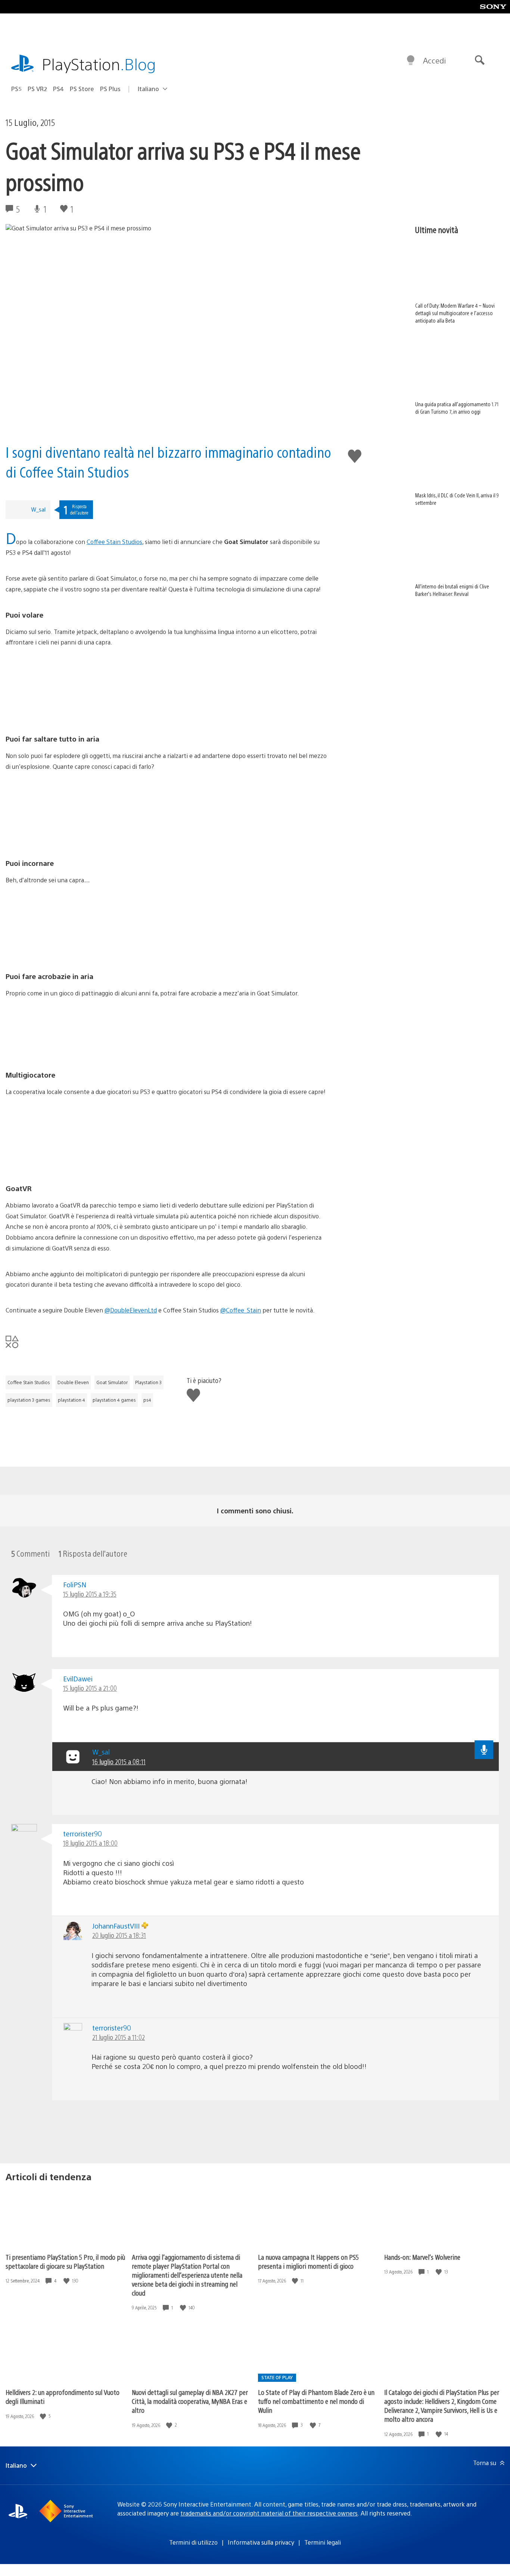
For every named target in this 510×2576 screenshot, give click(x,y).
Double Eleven (73, 1382)
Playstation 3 (148, 1382)
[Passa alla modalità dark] (411, 60)
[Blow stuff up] (166, 815)
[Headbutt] (166, 928)
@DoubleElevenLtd (131, 1310)
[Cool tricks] (166, 1027)
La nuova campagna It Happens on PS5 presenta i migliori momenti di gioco (308, 2261)
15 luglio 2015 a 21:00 (90, 1688)
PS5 (16, 89)
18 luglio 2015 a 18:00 (90, 1843)
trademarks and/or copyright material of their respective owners (269, 2513)
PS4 (58, 89)
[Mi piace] (67, 2281)
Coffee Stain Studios (114, 542)
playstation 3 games (29, 1400)
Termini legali (323, 2542)
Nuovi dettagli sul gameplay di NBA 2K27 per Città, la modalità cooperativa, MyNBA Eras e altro (190, 2401)
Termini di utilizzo (193, 2542)
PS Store (82, 89)
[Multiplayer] (166, 1140)
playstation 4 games (114, 1400)
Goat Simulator (112, 1382)
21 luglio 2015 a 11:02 (119, 2037)
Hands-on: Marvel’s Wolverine (422, 2257)
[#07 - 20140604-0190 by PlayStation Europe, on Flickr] (166, 691)
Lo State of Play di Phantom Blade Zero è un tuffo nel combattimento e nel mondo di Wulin (316, 2401)
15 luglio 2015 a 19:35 (90, 1594)
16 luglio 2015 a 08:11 (119, 1761)
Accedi (434, 60)
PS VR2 (37, 89)
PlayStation (99, 64)
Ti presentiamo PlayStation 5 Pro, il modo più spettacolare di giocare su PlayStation (65, 2261)
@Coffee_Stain (241, 1310)
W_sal (38, 509)
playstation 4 (71, 1400)
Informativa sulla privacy (261, 2542)
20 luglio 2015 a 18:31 (119, 1935)
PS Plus (110, 89)
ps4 (147, 1400)
